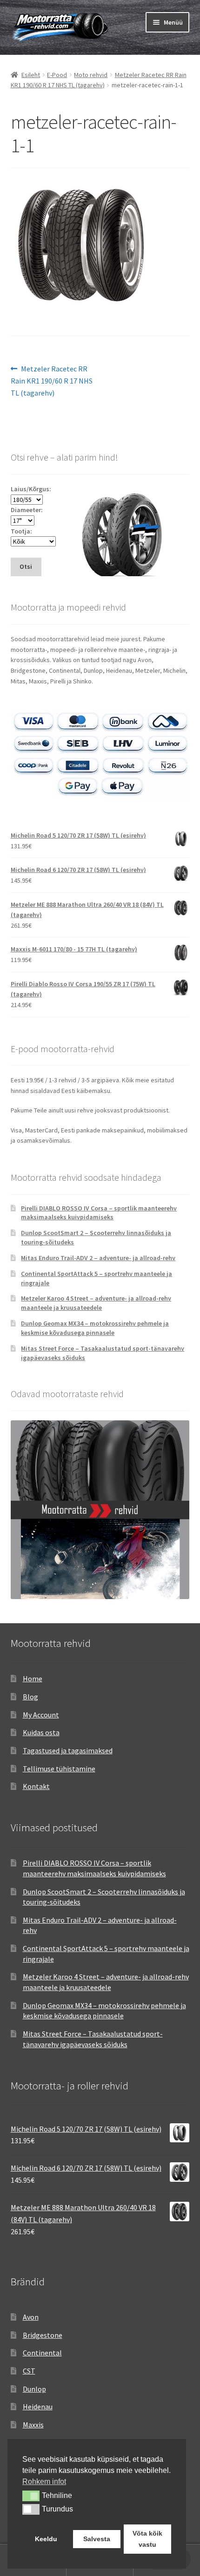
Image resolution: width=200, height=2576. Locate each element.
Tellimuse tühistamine (59, 1769)
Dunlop (34, 2389)
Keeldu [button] (46, 2539)
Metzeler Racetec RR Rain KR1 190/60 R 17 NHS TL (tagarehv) (52, 381)
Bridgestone (43, 2335)
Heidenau (38, 2407)
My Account (41, 1715)
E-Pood (57, 75)
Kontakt (36, 1786)
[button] (31, 2496)
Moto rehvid (91, 75)
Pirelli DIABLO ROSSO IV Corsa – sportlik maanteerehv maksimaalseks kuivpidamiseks (99, 1213)
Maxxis (33, 2425)
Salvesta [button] (97, 2539)
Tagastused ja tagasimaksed (68, 1750)
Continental (42, 2353)
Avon (31, 2317)
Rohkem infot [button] (44, 2482)
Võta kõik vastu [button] (147, 2539)
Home (33, 1678)
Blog (30, 1697)
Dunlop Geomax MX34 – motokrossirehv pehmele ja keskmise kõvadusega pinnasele (95, 1328)
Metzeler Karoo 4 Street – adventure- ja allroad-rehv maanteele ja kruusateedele (96, 1303)
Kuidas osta (41, 1732)
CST (29, 2371)
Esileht (31, 75)
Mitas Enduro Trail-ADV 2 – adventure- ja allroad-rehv (98, 1258)
